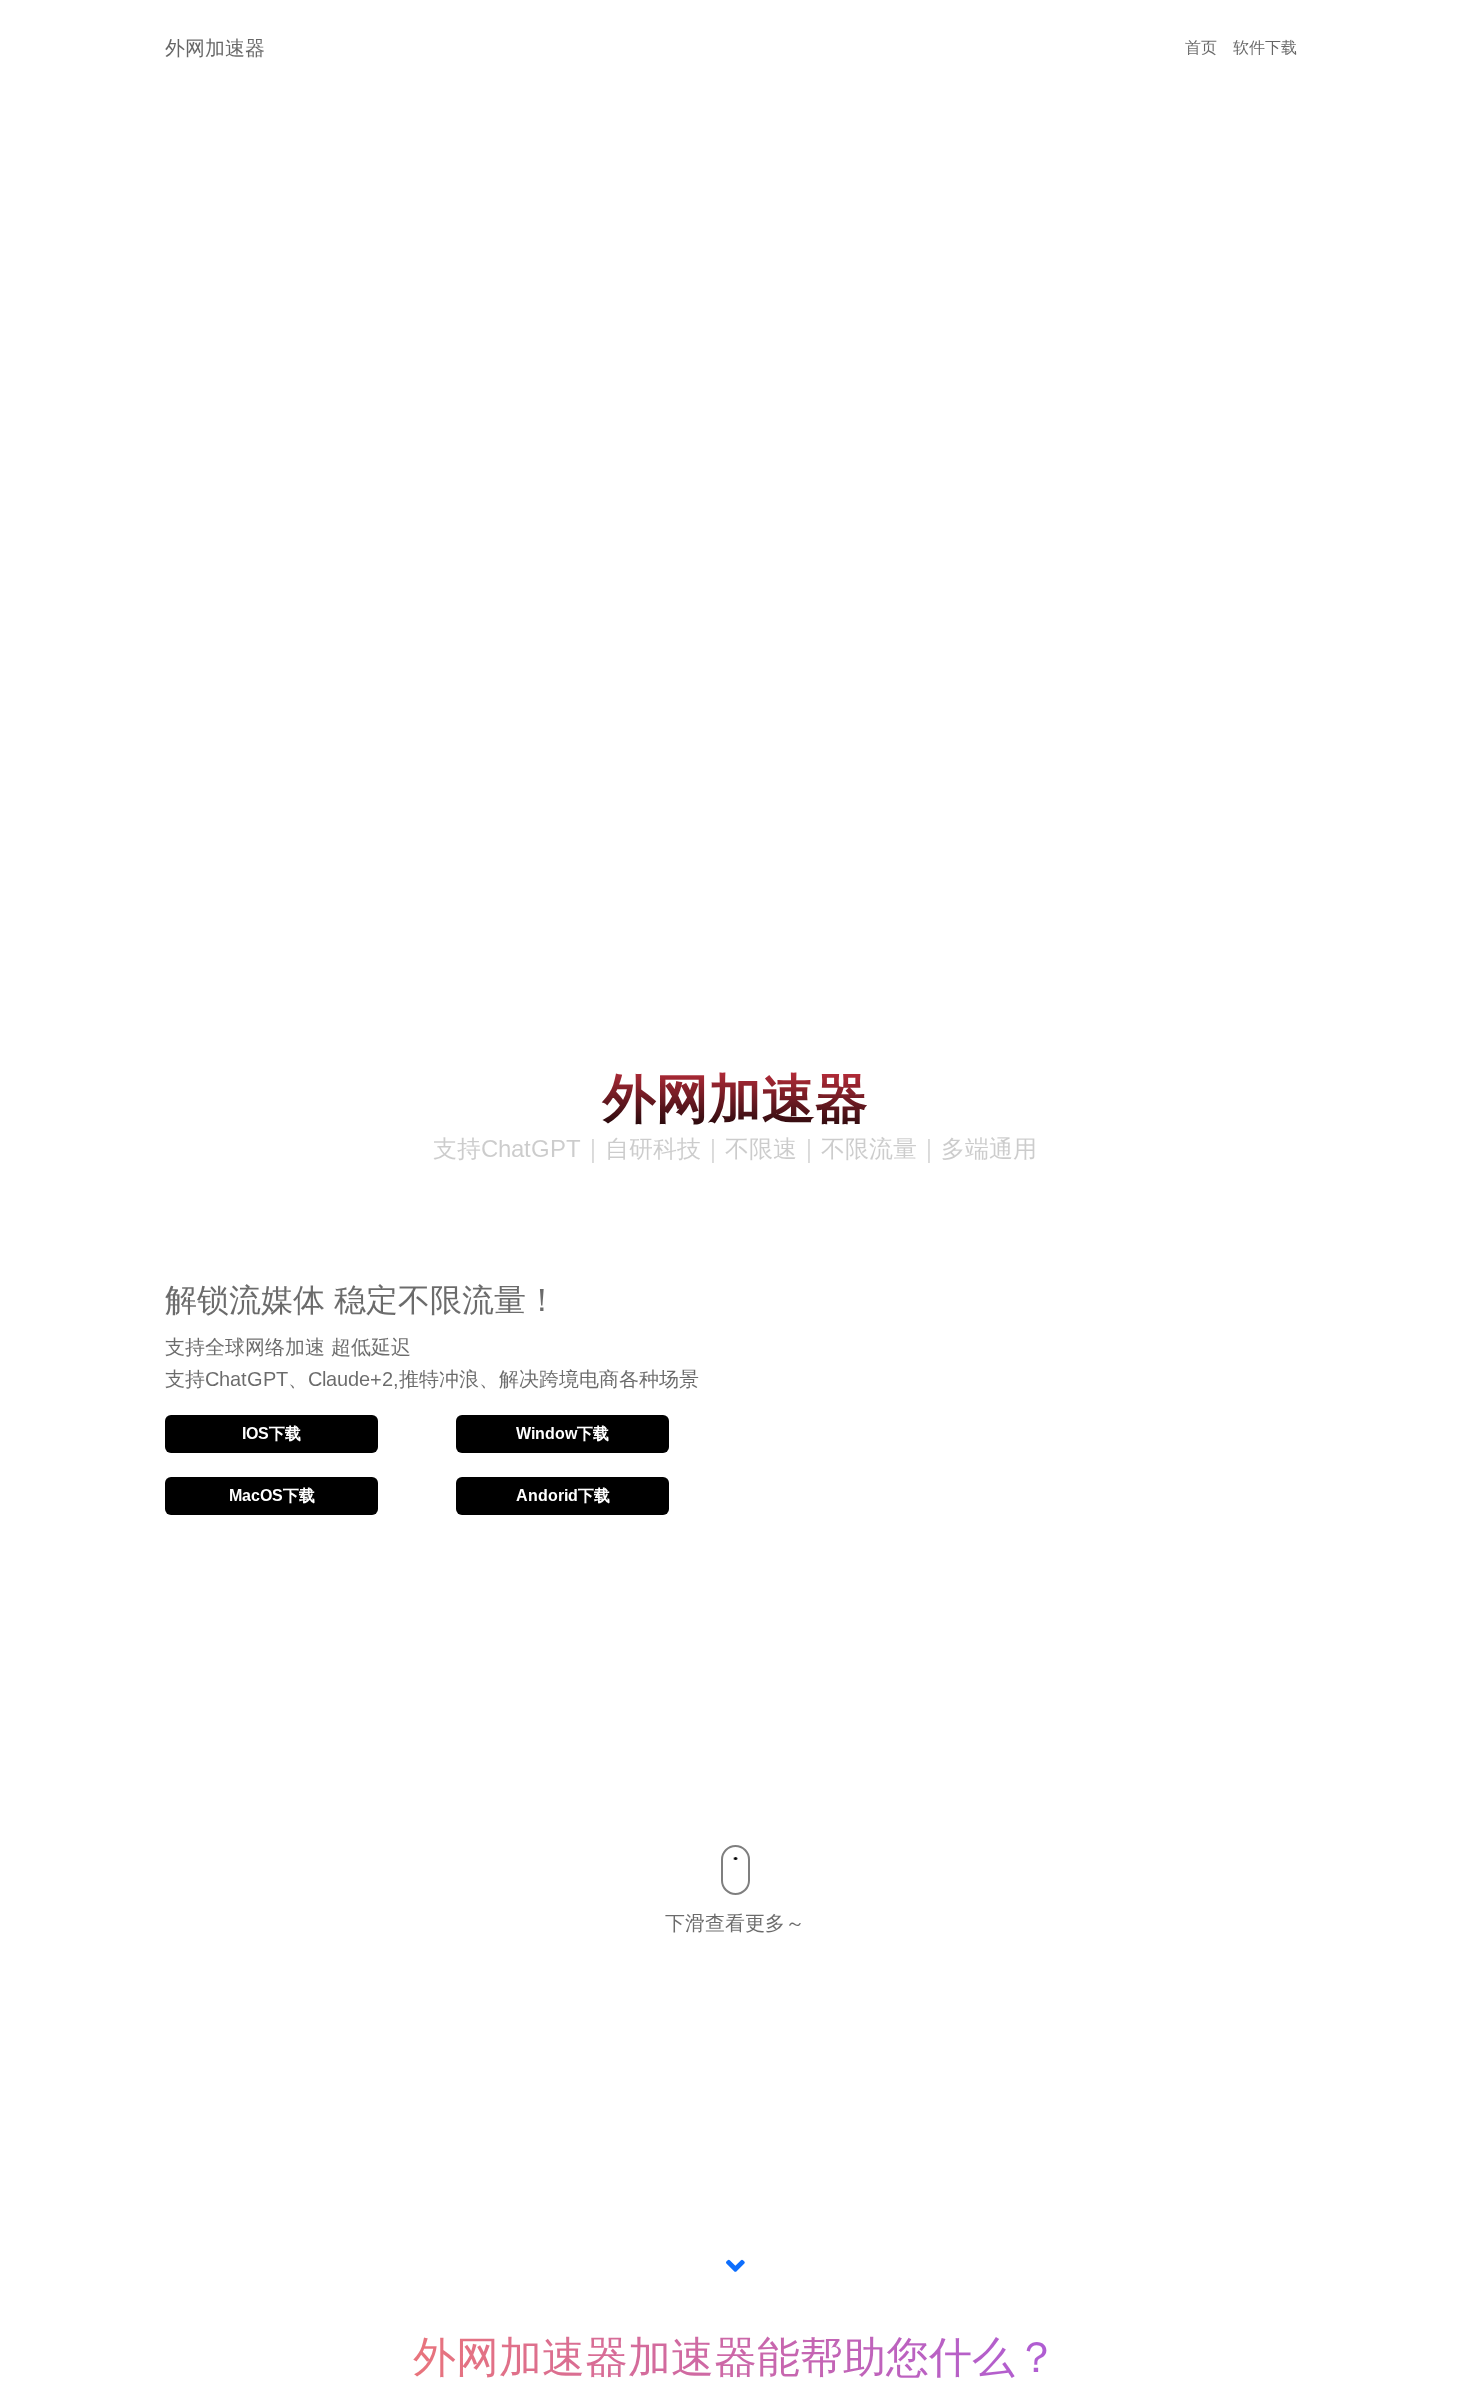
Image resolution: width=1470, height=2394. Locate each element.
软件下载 (1265, 47)
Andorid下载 (563, 1495)
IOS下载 (271, 1433)
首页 (1201, 47)
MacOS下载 (272, 1495)
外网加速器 (215, 48)
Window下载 (562, 1433)
